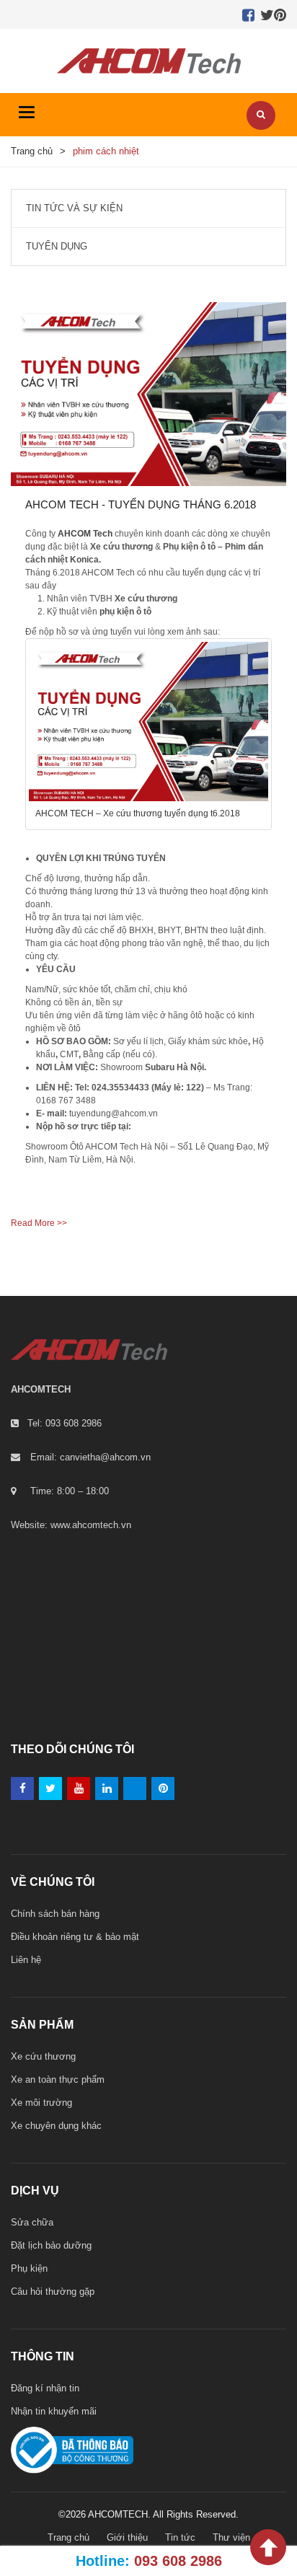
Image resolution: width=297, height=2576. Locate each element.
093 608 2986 (178, 2561)
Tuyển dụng (57, 246)
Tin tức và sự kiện (74, 208)
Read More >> (39, 1223)
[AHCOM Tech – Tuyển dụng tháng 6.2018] (148, 394)
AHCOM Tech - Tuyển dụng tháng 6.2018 (141, 504)
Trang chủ (32, 151)
